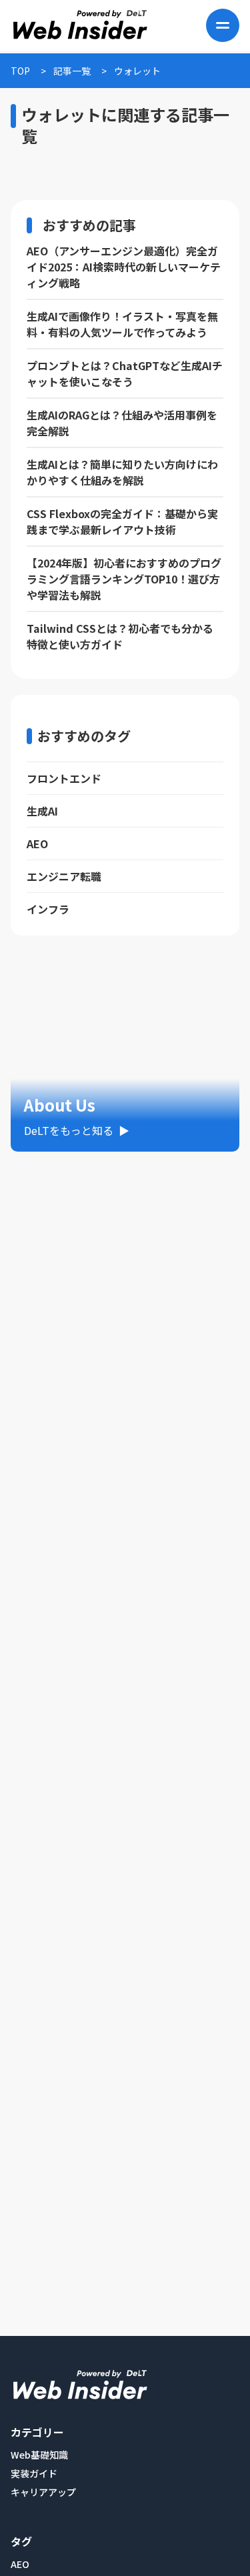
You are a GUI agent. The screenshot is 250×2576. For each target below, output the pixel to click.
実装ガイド (34, 2473)
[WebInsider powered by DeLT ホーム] (79, 25)
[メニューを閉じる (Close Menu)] (223, 25)
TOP (20, 71)
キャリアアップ (43, 2492)
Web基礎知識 (39, 2455)
